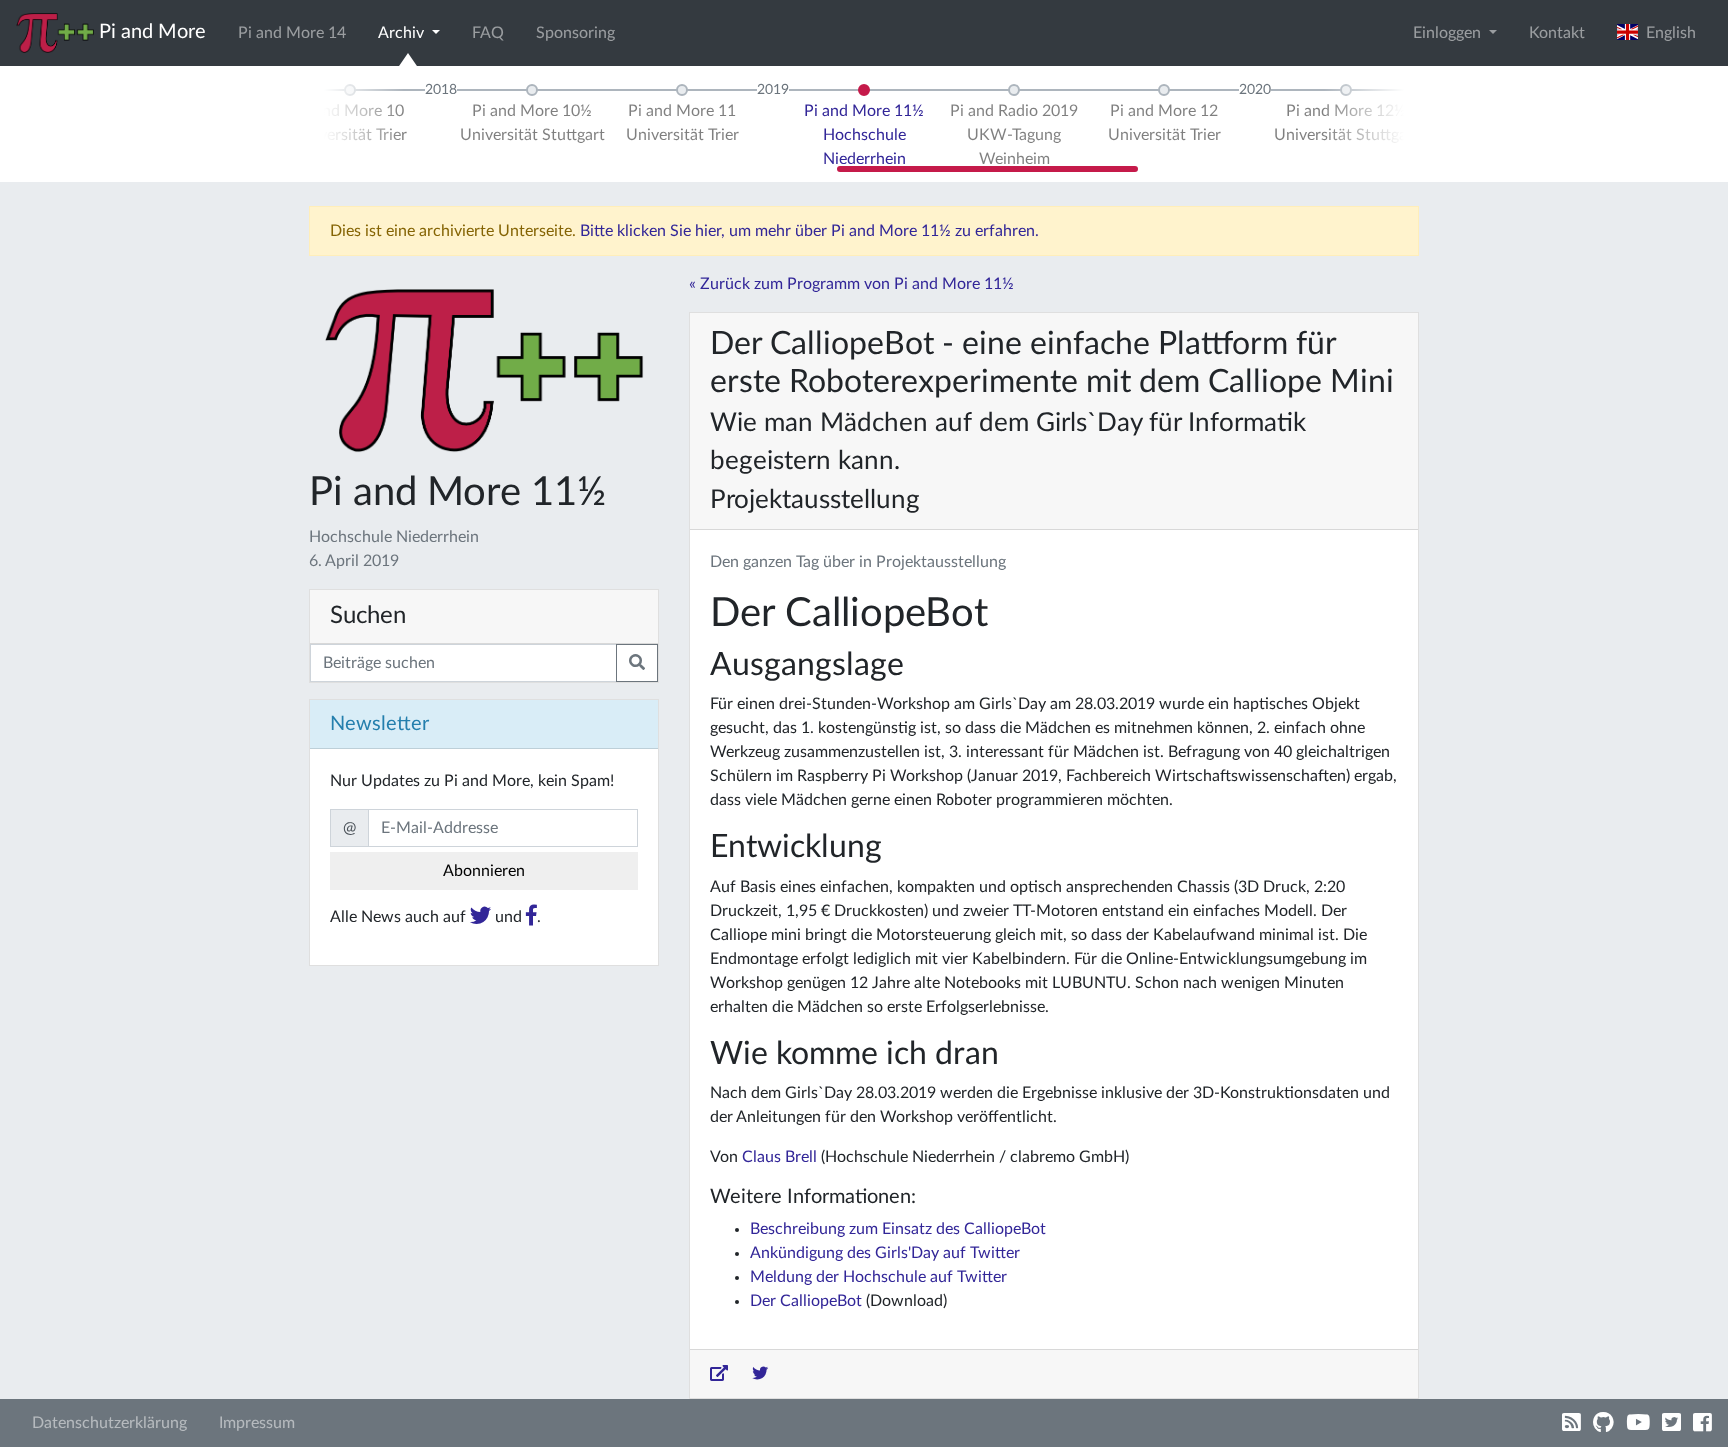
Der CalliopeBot (806, 1301)
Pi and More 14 (292, 33)
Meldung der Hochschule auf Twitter (878, 1277)
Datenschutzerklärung (109, 1423)
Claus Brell (779, 1157)
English (1667, 33)
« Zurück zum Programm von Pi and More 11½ (851, 284)
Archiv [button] (403, 33)
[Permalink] (719, 1374)
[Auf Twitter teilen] (760, 1374)
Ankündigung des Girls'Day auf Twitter (885, 1253)
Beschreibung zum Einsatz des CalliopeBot (898, 1229)
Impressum (257, 1423)
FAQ (488, 33)
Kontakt (1557, 33)
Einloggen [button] (1449, 33)
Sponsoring (575, 33)
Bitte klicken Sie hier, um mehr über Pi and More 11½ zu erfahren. (809, 231)
